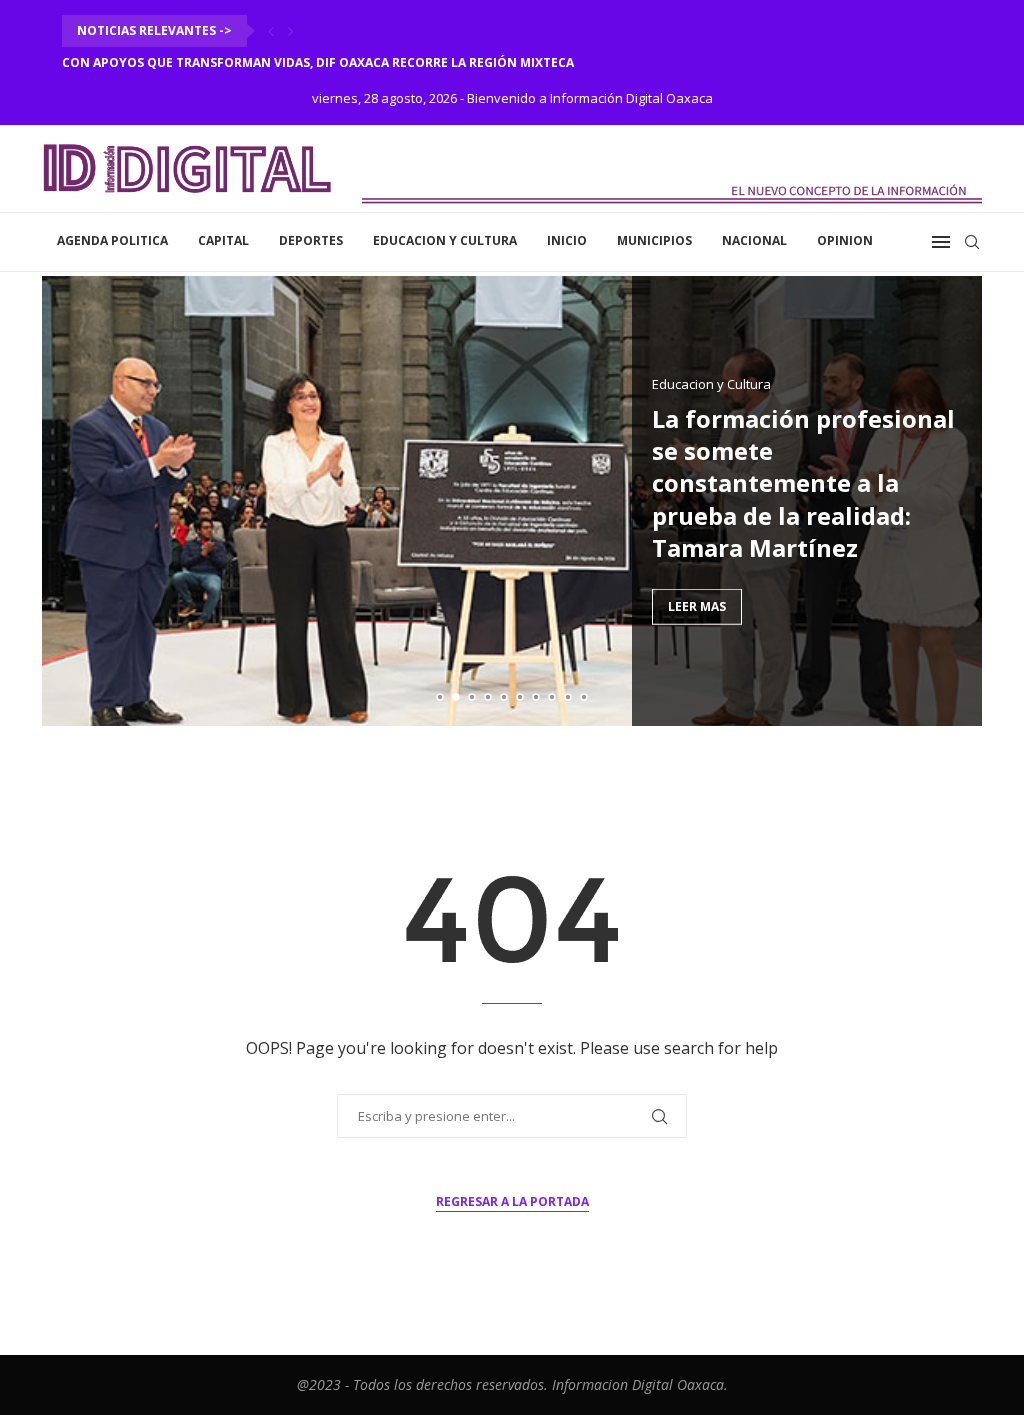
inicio (567, 240)
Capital (223, 240)
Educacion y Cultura (445, 240)
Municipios (654, 240)
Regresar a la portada (512, 1201)
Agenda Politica (112, 240)
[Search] (972, 242)
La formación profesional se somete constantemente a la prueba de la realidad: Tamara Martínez (803, 482)
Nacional (754, 240)
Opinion (845, 240)
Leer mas (697, 606)
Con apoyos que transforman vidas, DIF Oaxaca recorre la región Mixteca (318, 62)
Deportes (311, 240)
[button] (271, 31)
